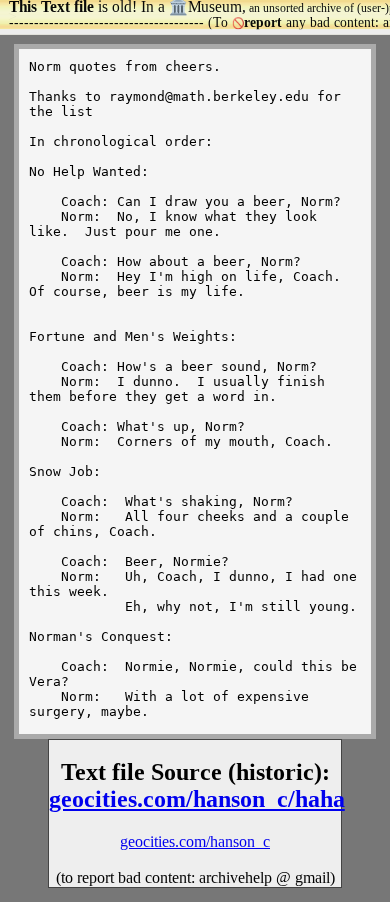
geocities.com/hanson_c (195, 841)
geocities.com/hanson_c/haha (197, 799)
